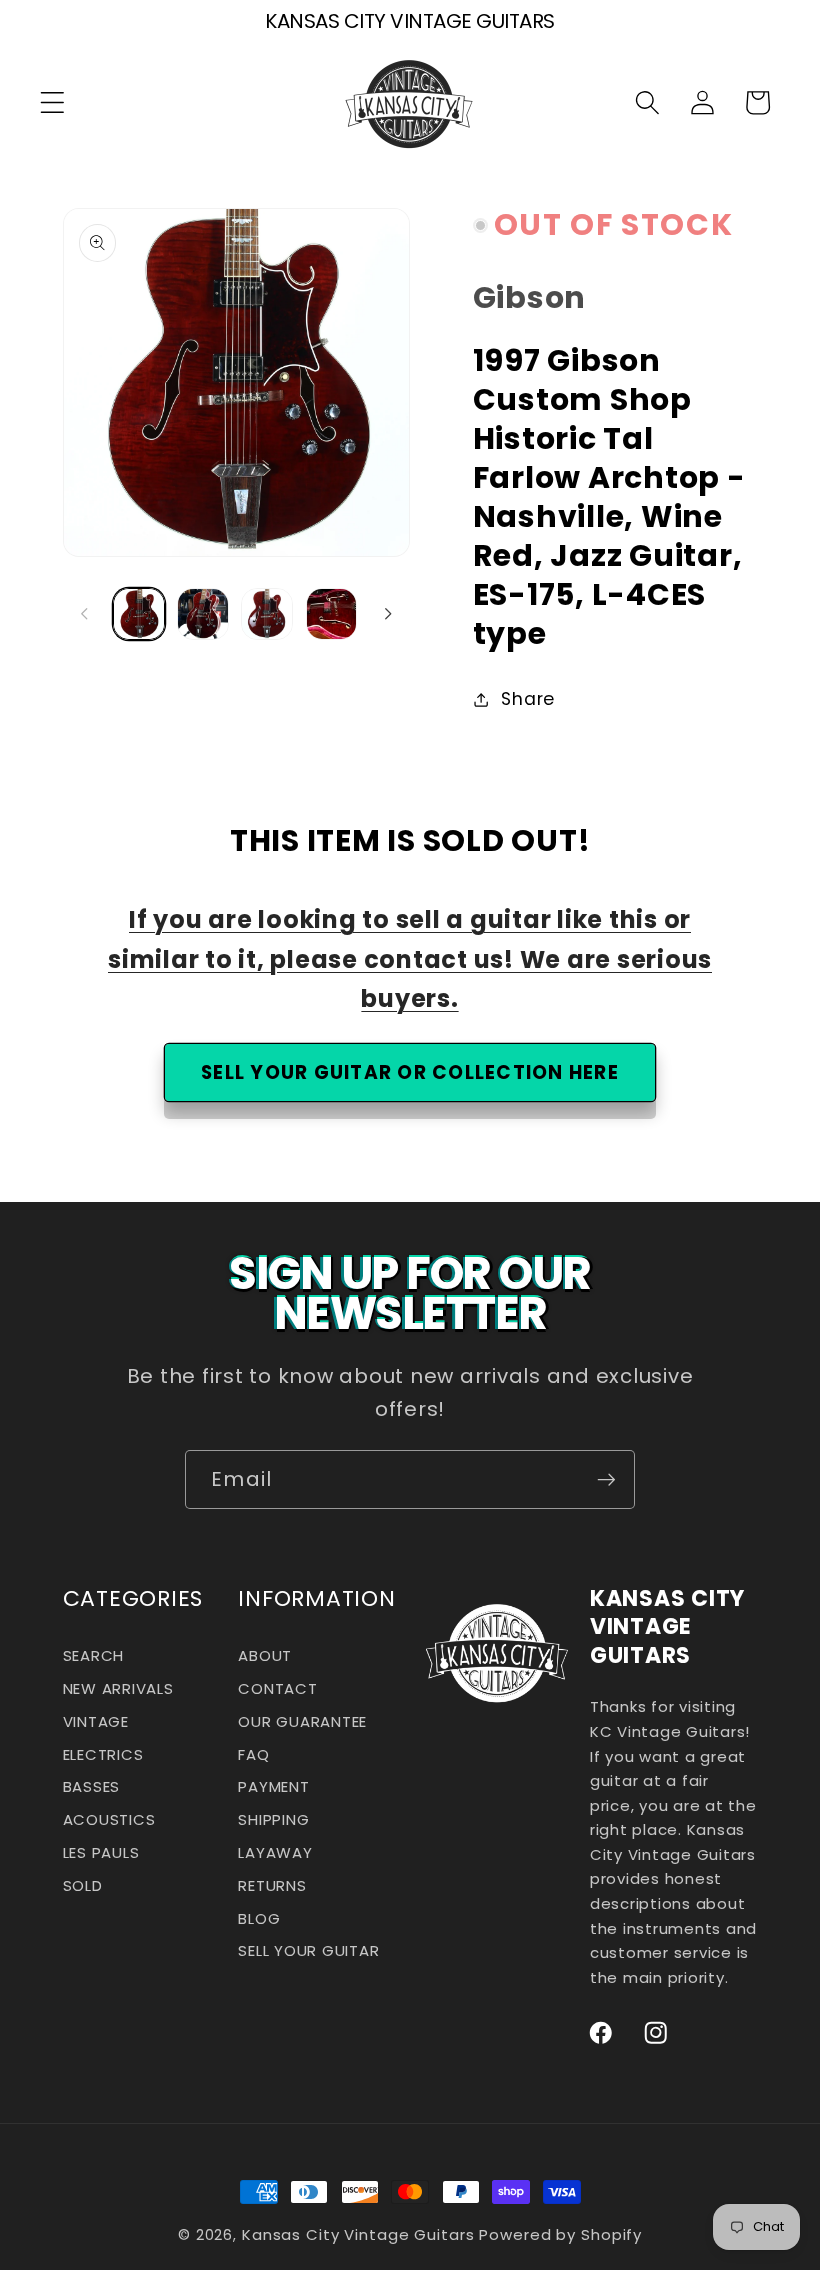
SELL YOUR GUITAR (308, 1950)
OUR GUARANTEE (302, 1721)
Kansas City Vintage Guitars (358, 2234)
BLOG (259, 1918)
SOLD (83, 1885)
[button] (52, 102)
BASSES (92, 1786)
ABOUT (265, 1661)
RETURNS (272, 1885)
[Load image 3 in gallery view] (267, 614)
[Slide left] (85, 614)
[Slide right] (388, 614)
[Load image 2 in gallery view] (203, 614)
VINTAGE (96, 1721)
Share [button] (528, 699)
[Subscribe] (606, 1479)
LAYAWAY (275, 1852)
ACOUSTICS (109, 1819)
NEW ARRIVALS (118, 1688)
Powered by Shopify (560, 2234)
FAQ (253, 1754)
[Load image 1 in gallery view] (139, 614)
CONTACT (277, 1688)
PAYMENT (273, 1786)
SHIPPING (273, 1819)
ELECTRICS (103, 1754)
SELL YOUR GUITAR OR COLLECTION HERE (410, 1072)
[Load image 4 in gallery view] (332, 614)
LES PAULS (101, 1852)
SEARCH (94, 1661)
